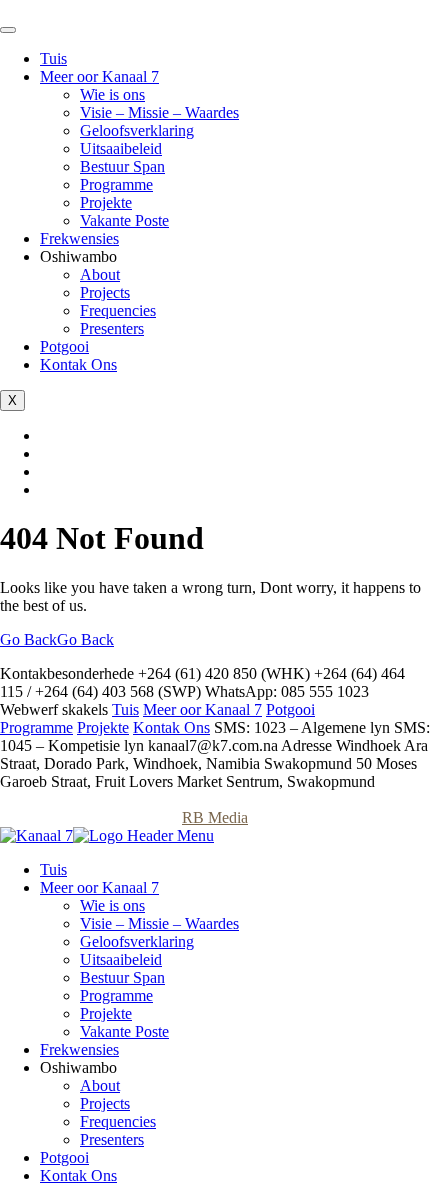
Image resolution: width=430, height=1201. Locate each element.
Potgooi (64, 346)
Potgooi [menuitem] (64, 1157)
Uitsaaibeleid (121, 148)
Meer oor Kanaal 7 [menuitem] (99, 887)
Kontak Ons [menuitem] (78, 1175)
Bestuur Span (122, 166)
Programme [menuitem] (116, 995)
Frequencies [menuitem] (118, 1121)
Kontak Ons (78, 364)
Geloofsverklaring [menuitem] (137, 941)
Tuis (53, 58)
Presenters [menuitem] (112, 1139)
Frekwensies (79, 238)
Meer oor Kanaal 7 (99, 76)
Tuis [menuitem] (53, 869)
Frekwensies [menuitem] (79, 1049)
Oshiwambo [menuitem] (78, 1067)
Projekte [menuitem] (106, 1013)
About (100, 274)
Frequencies (118, 310)
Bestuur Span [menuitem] (122, 977)
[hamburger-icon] (8, 30)
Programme (116, 184)
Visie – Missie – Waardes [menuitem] (159, 923)
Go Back (57, 639)
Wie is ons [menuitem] (112, 905)
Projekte (106, 202)
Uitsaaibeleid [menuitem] (121, 959)
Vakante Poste (124, 220)
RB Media (215, 817)
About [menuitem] (100, 1085)
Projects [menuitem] (105, 1103)
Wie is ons (112, 94)
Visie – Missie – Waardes (159, 112)
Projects (105, 292)
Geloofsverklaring (137, 130)
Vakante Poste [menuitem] (124, 1031)
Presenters (112, 328)
